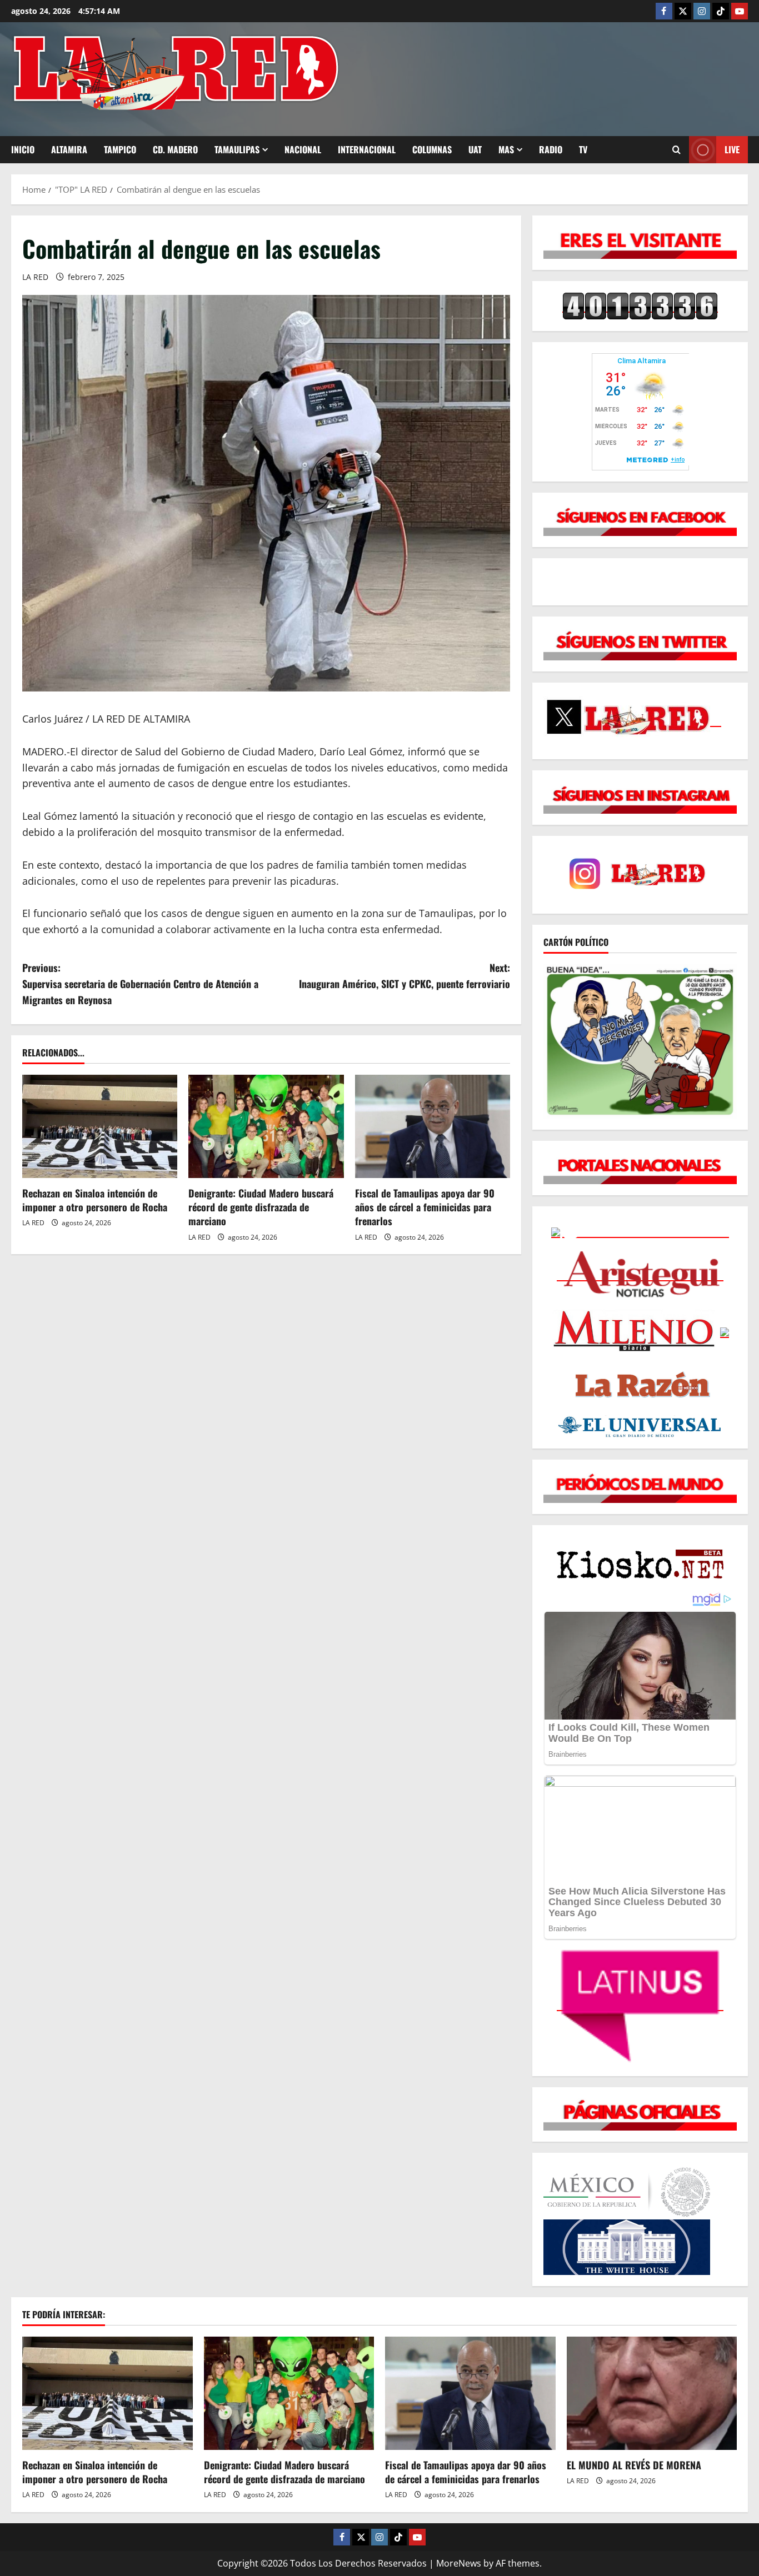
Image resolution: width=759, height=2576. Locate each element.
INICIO (23, 149)
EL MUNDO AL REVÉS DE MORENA (634, 2465)
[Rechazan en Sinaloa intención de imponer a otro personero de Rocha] (100, 1126)
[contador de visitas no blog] (640, 306)
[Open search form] (676, 150)
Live (732, 149)
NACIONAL (303, 149)
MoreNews (459, 2563)
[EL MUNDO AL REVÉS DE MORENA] (652, 2393)
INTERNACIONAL (367, 149)
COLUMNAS (432, 149)
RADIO (551, 149)
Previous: (140, 984)
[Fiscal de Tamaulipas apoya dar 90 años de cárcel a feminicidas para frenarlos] (433, 1126)
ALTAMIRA (69, 149)
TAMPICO (120, 149)
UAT (475, 149)
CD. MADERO (175, 149)
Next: (405, 976)
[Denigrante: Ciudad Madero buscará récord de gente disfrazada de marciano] (266, 1126)
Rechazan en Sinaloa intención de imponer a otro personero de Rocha (95, 1200)
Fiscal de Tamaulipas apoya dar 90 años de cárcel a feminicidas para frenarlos (425, 1207)
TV (583, 149)
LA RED (35, 277)
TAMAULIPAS (237, 149)
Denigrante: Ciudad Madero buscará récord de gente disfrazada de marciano (261, 1207)
